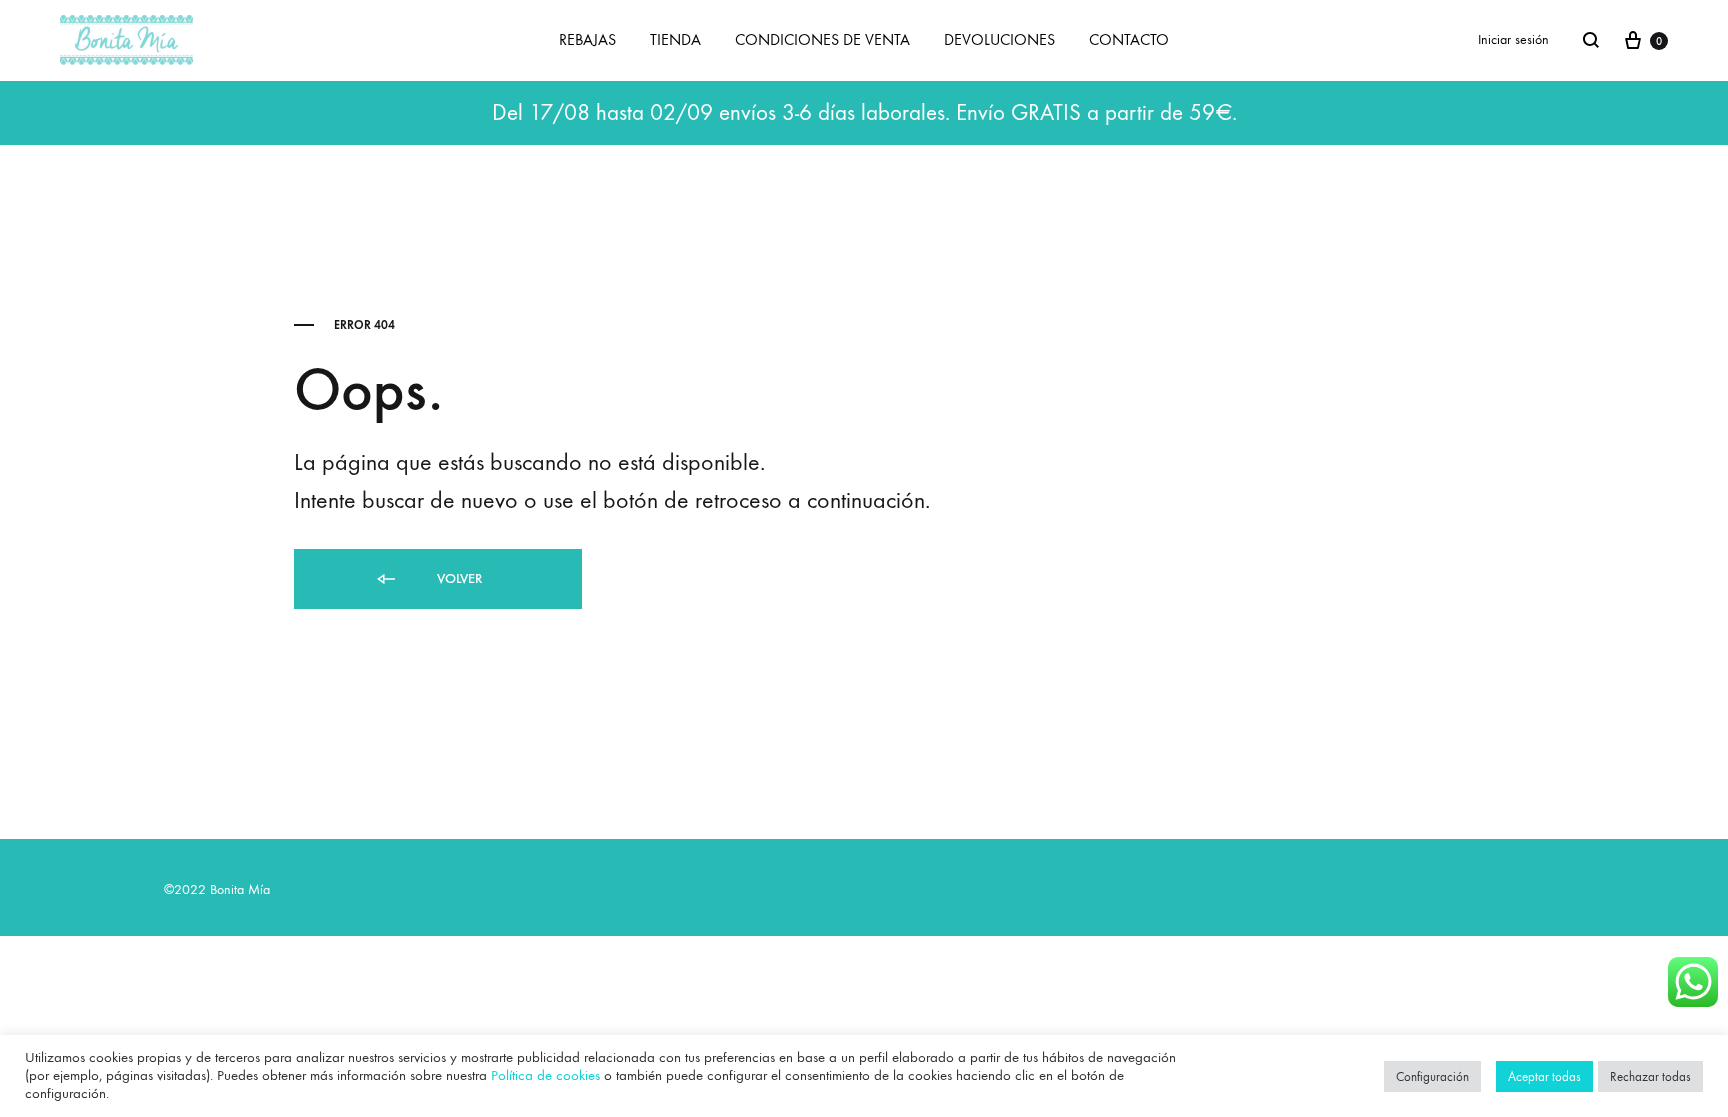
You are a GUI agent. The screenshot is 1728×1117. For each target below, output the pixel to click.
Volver (457, 578)
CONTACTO (1129, 39)
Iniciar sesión (1513, 39)
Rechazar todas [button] (1650, 1076)
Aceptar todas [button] (1544, 1076)
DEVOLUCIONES (999, 39)
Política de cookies (545, 1075)
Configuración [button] (1432, 1076)
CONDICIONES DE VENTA (822, 39)
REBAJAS (587, 39)
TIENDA (675, 39)
